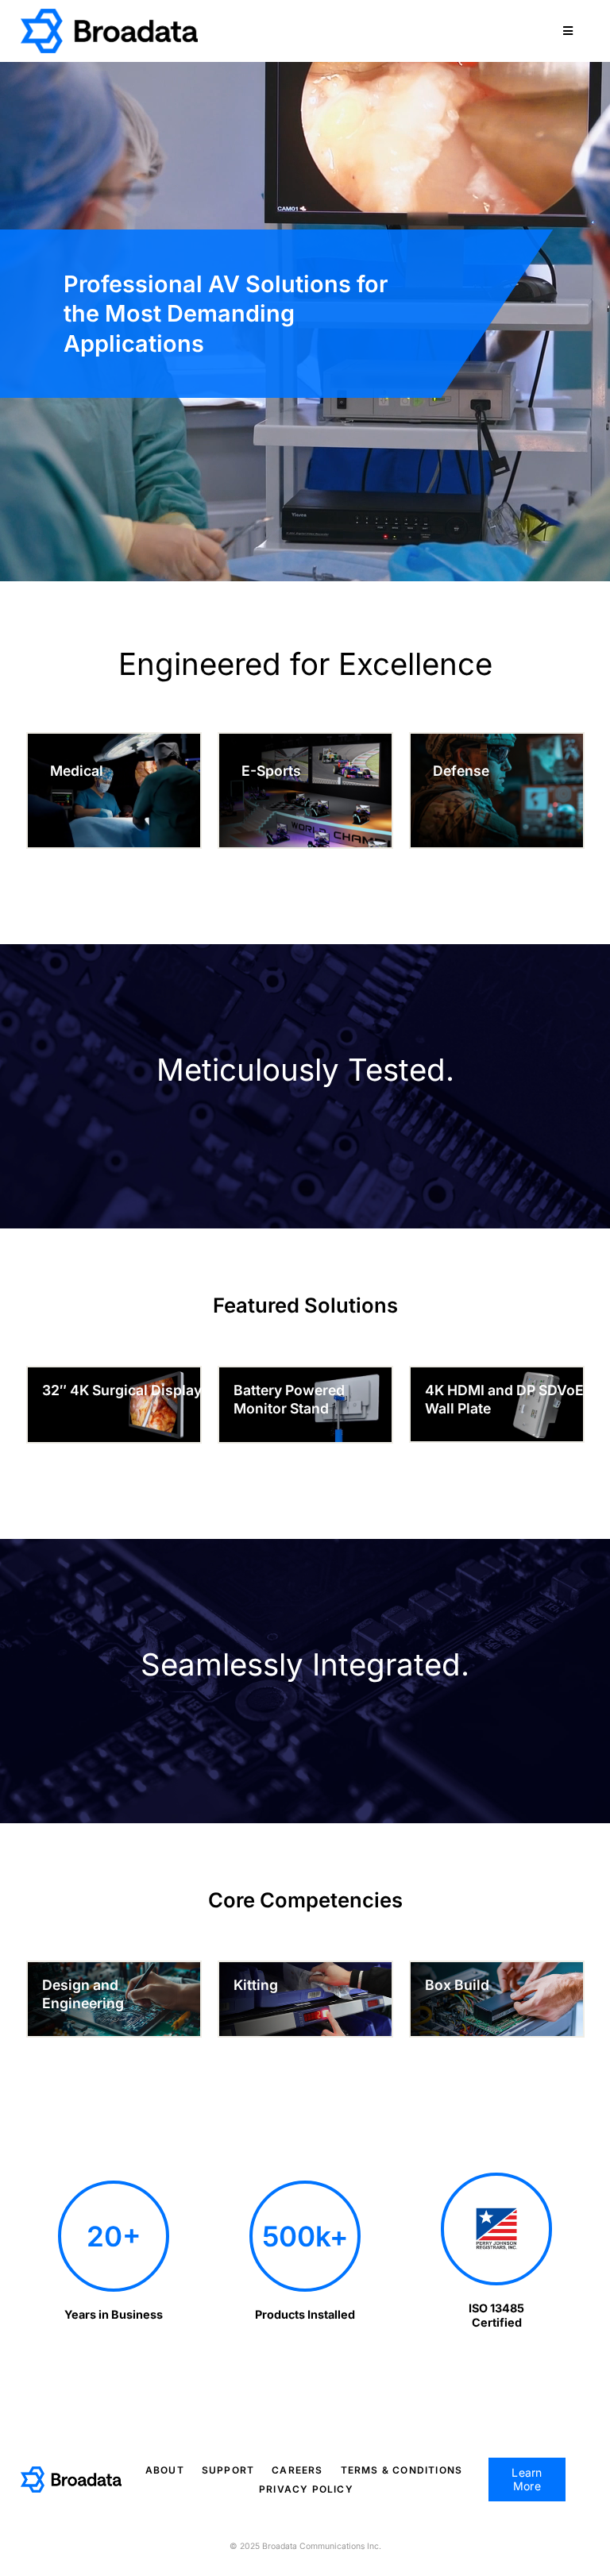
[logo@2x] (109, 15)
